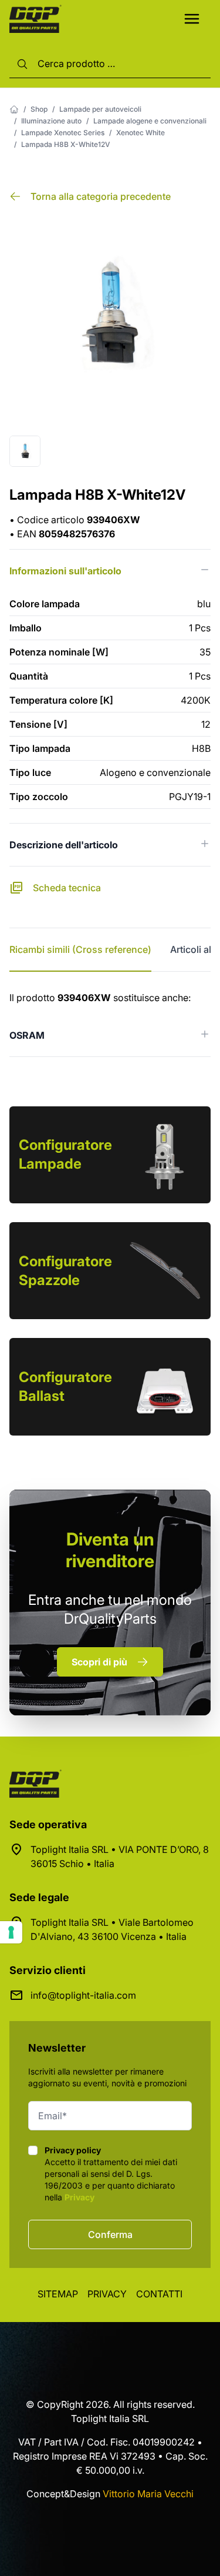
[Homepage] (14, 109)
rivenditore (110, 1550)
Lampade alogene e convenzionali (150, 121)
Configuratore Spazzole (65, 1271)
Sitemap (58, 2294)
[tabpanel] (110, 1024)
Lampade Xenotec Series (63, 133)
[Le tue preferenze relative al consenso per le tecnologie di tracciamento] (11, 1932)
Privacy (79, 2197)
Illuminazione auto (51, 121)
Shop (39, 109)
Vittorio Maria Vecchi (148, 2494)
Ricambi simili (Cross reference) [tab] (80, 949)
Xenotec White (141, 133)
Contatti (159, 2294)
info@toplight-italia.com (83, 1995)
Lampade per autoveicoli (100, 109)
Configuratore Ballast (65, 1386)
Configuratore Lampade (65, 1154)
